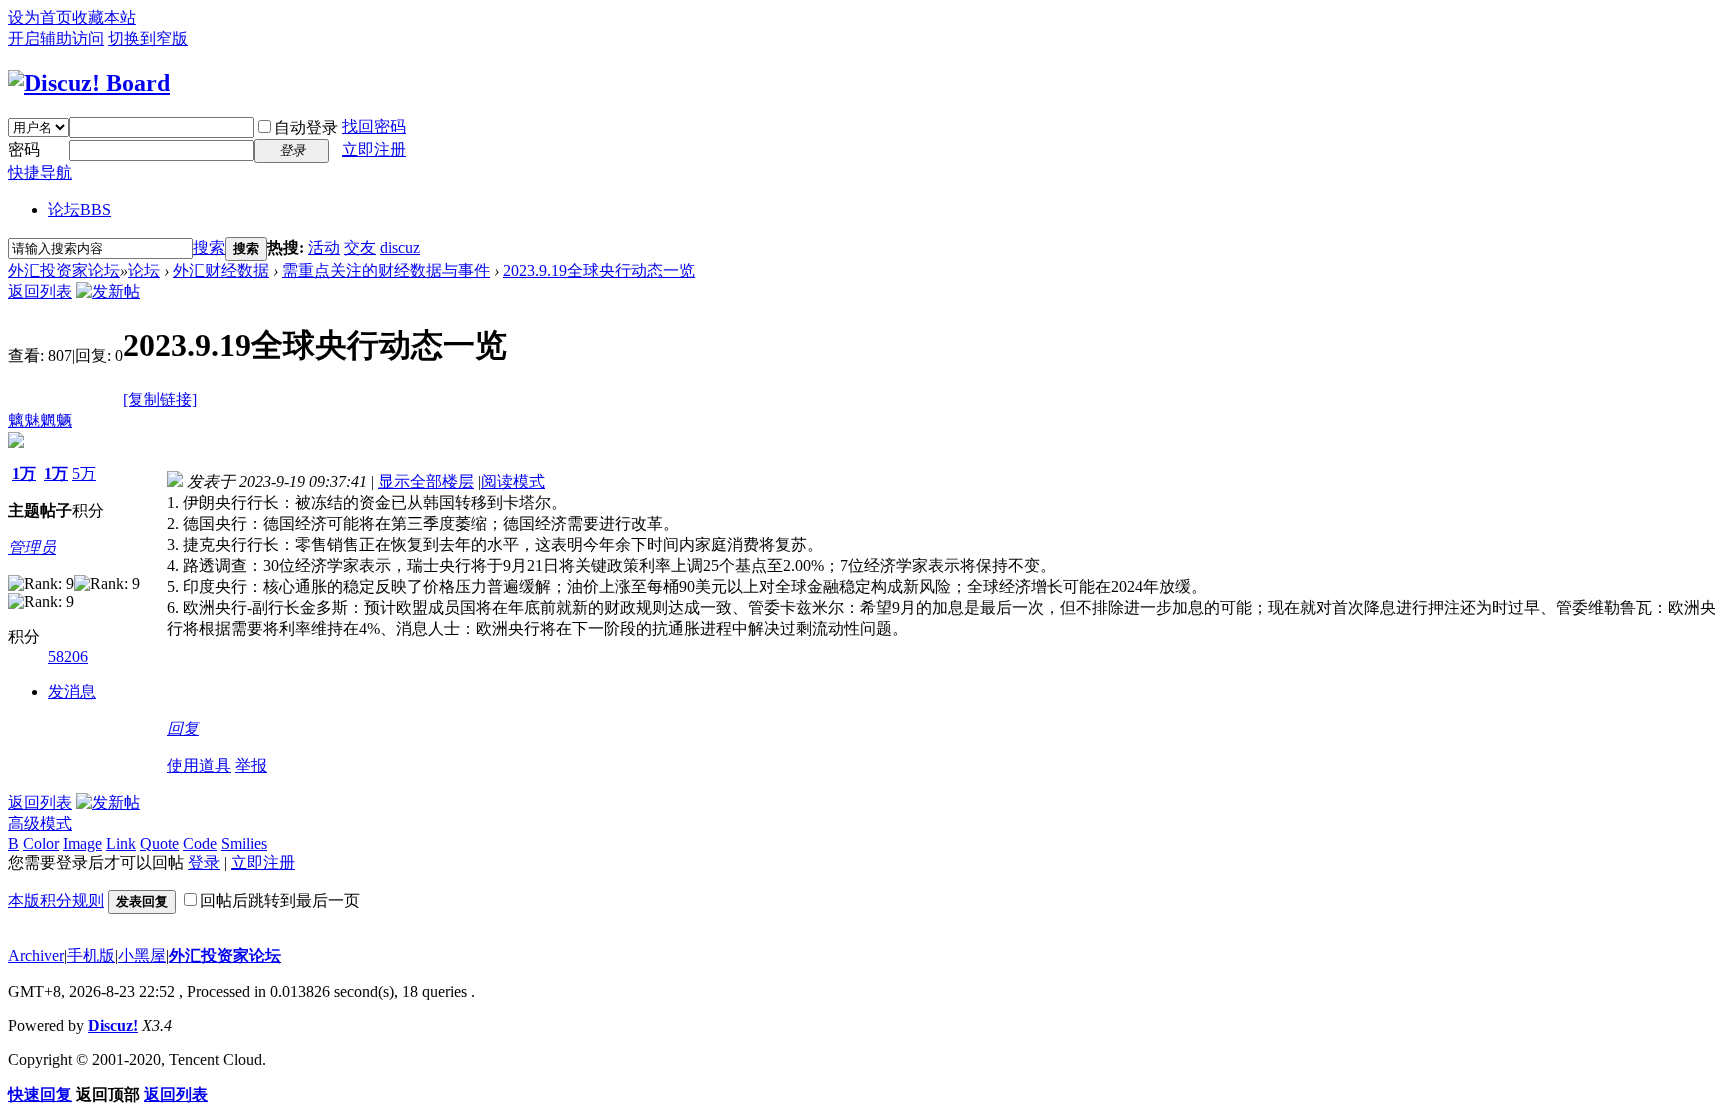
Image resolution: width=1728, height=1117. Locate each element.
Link (121, 843)
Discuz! (113, 1025)
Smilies (244, 843)
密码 (24, 149)
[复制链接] (160, 399)
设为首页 (40, 17)
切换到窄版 (148, 38)
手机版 (91, 955)
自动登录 (306, 127)
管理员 (32, 547)
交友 (360, 247)
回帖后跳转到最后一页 (280, 900)
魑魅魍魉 (40, 420)
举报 (251, 765)
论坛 (79, 209)
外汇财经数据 (221, 270)
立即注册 (374, 149)
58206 (68, 656)
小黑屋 (142, 955)
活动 (324, 247)
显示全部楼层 (426, 481)
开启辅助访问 (56, 38)
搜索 (209, 247)
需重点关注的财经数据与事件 (386, 270)
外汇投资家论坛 (64, 270)
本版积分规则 (56, 900)
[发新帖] (108, 291)
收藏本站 (104, 17)
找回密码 (374, 126)
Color (41, 843)
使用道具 (199, 765)
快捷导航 (40, 172)
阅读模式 (513, 481)
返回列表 (40, 291)
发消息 (72, 691)
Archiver (36, 955)
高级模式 (40, 823)
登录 (204, 862)
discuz (400, 247)
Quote (159, 843)
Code (200, 843)
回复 (183, 728)
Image (82, 843)
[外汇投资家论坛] (89, 83)
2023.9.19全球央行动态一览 (599, 270)
